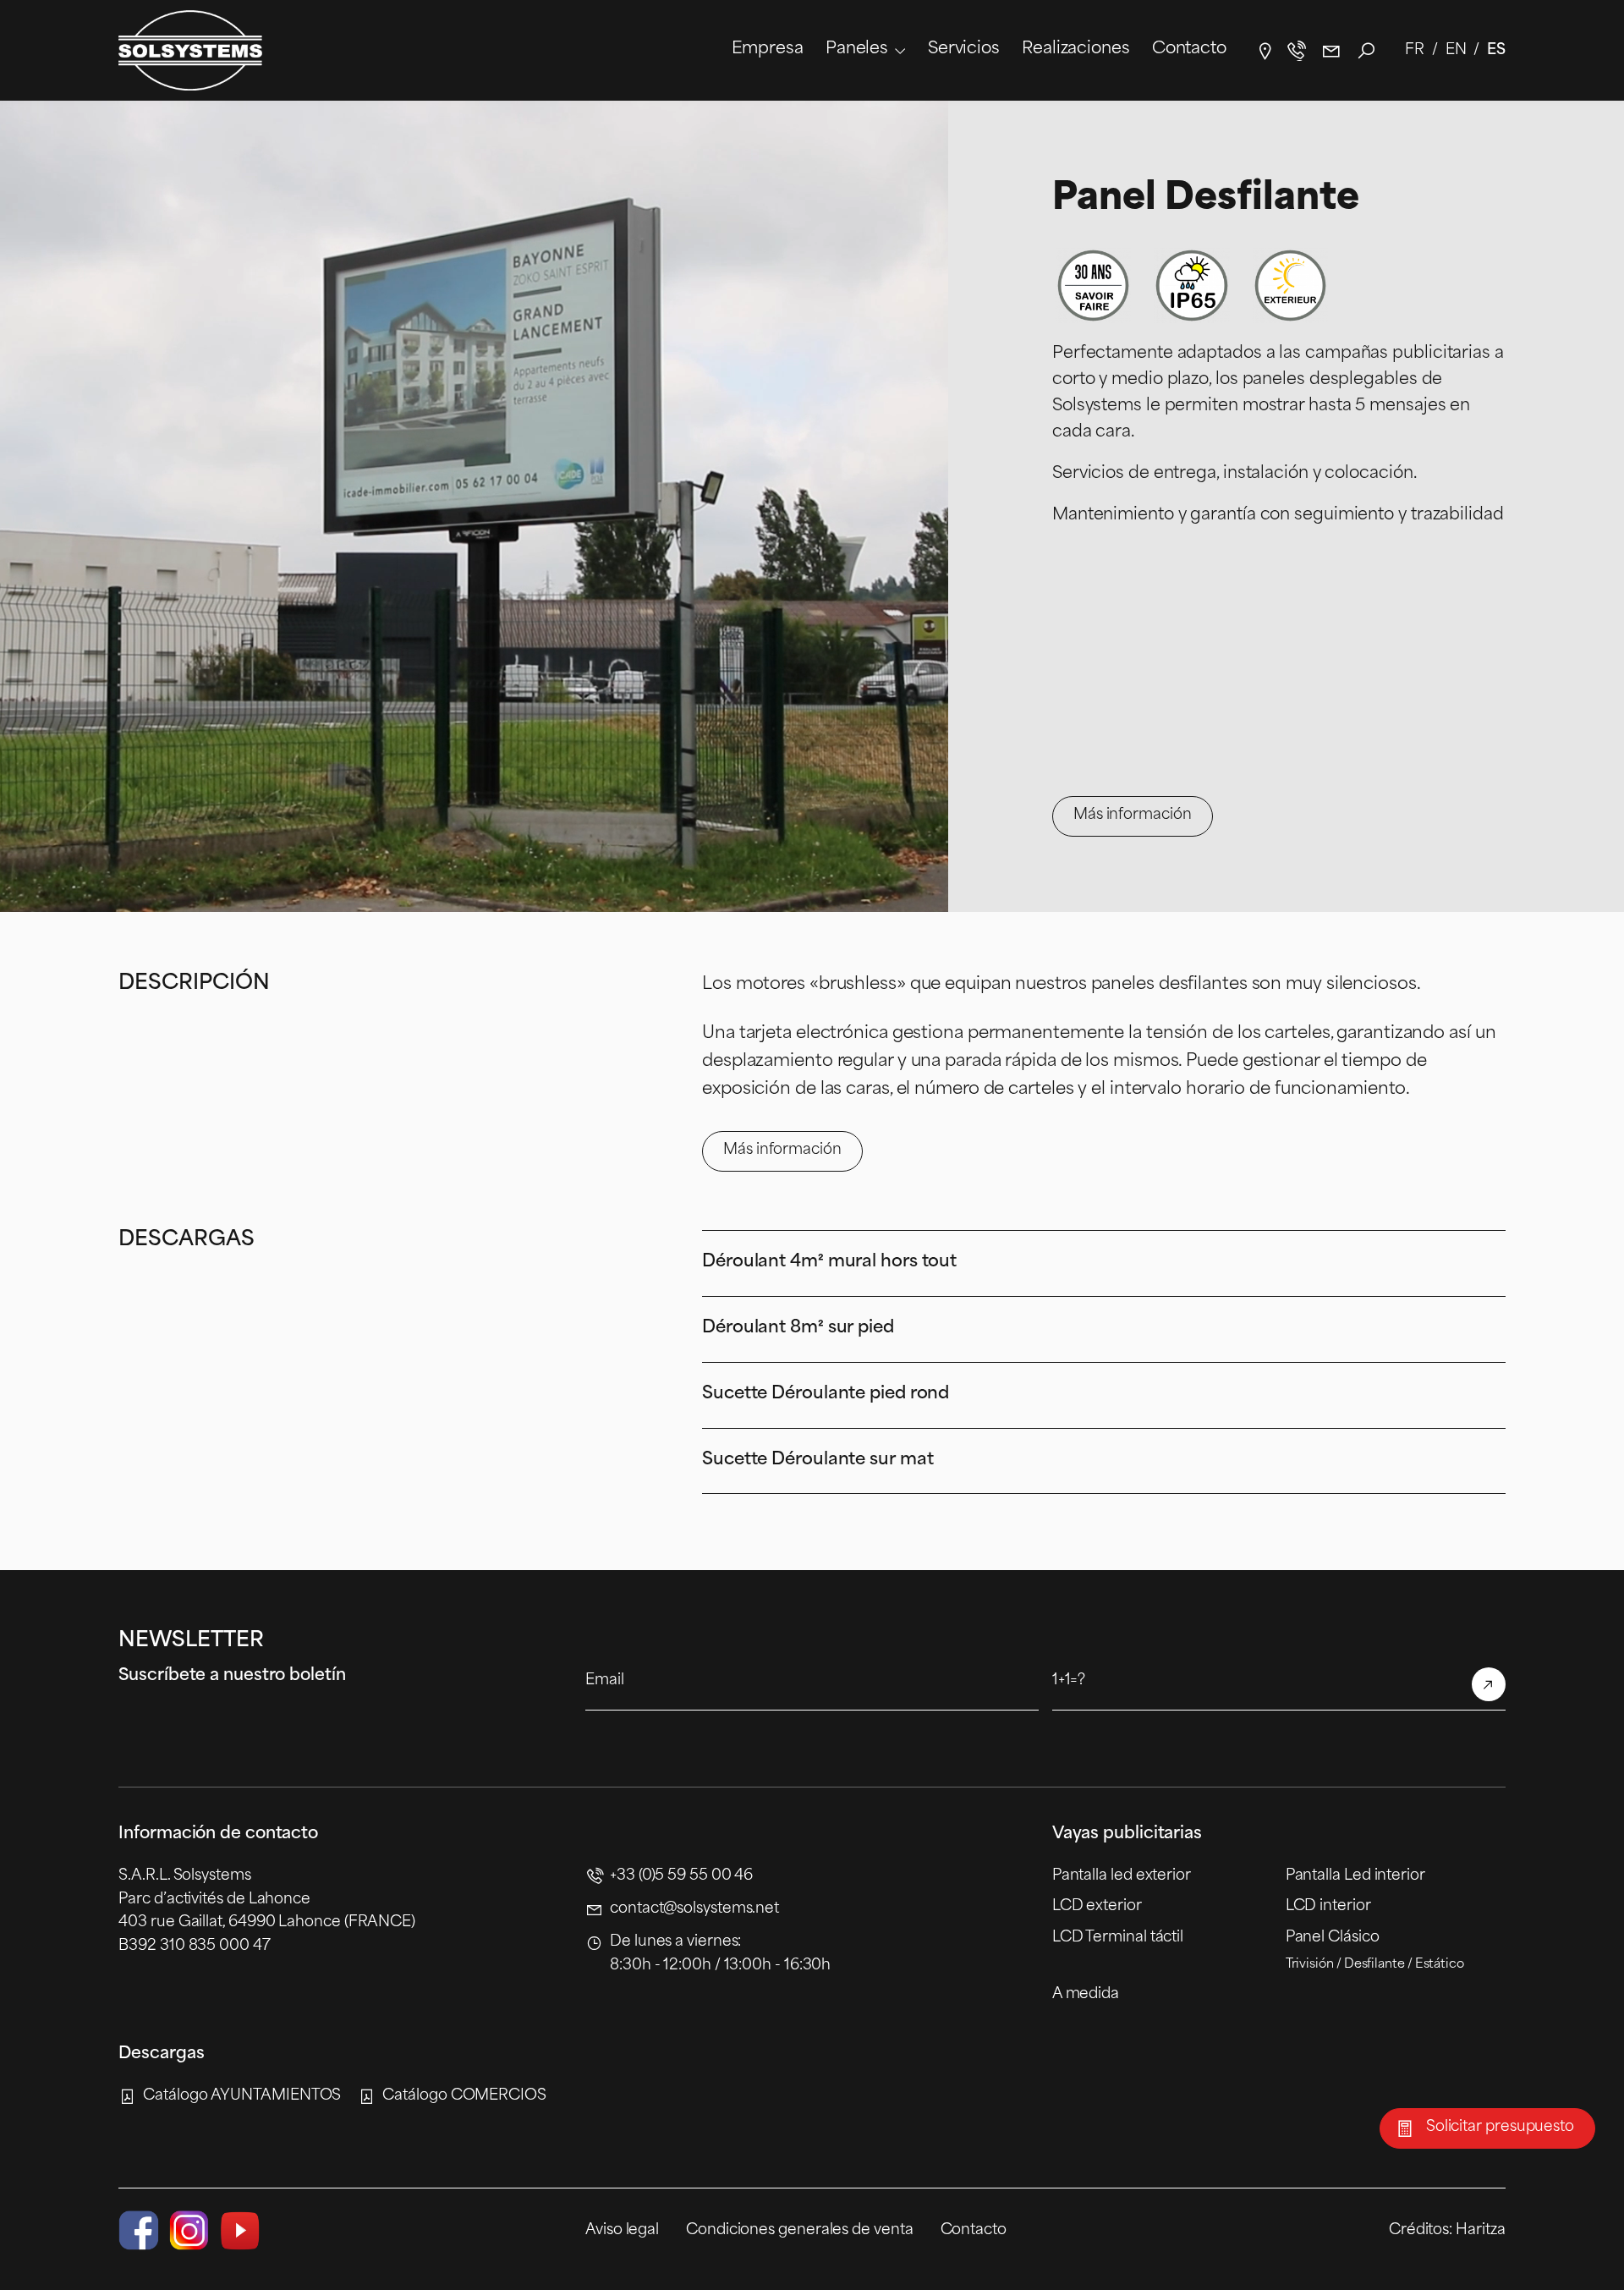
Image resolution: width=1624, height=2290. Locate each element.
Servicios (964, 49)
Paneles (857, 49)
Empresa (768, 49)
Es (1496, 50)
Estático (1440, 1965)
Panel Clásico (1333, 1938)
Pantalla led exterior (1122, 1876)
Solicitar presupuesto (1500, 2127)
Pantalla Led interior (1355, 1876)
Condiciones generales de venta (799, 2230)
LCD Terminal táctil (1118, 1938)
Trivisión (1310, 1965)
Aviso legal (622, 2230)
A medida (1086, 1994)
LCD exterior (1097, 1906)
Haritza (1480, 2230)
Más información (1133, 815)
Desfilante (1374, 1965)
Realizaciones (1076, 49)
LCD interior (1328, 1906)
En (1456, 50)
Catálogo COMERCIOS (464, 2096)
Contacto (1189, 49)
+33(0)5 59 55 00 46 (1296, 51)
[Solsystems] (190, 50)
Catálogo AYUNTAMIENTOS (242, 2096)
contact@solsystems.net (1331, 51)
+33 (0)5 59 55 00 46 (681, 1876)
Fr (1415, 50)
